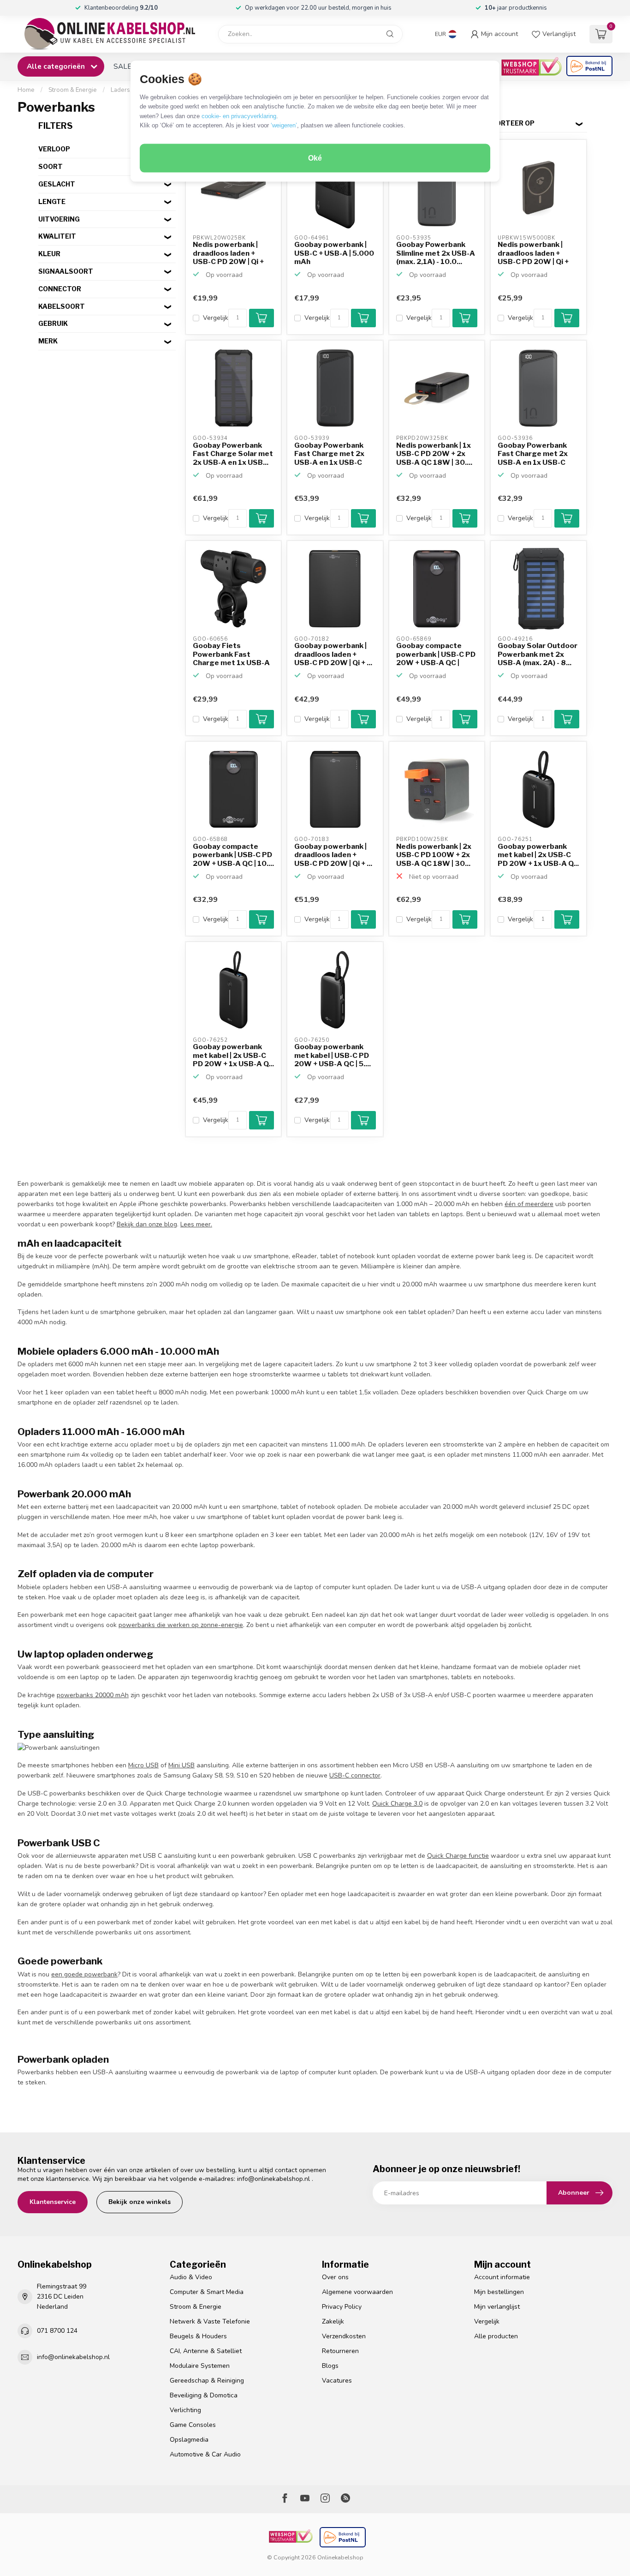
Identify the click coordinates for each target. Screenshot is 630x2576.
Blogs (330, 2366)
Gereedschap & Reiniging (207, 2381)
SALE (122, 66)
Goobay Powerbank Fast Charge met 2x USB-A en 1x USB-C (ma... (329, 454)
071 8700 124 (57, 2331)
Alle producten (496, 2336)
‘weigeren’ (284, 125)
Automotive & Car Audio (205, 2454)
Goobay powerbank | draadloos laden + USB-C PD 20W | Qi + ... (333, 654)
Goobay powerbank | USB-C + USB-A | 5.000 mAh (334, 253)
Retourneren (340, 2351)
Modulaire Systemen (200, 2366)
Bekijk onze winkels (140, 2202)
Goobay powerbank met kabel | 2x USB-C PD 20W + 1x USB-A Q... (538, 855)
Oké (315, 158)
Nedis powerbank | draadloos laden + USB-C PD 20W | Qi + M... (228, 253)
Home (26, 90)
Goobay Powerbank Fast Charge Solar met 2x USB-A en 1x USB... (233, 454)
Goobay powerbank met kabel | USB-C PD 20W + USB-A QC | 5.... (333, 1055)
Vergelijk (216, 318)
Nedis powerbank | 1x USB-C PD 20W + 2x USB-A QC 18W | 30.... (434, 454)
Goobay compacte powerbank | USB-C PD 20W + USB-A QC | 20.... (436, 655)
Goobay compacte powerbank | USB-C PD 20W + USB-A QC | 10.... (233, 855)
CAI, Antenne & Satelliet (206, 2351)
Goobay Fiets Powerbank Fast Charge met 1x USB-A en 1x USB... (231, 655)
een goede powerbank (84, 1974)
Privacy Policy (342, 2307)
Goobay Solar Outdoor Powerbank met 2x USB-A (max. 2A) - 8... (538, 654)
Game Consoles (193, 2425)
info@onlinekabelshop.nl (273, 2179)
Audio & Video (191, 2277)
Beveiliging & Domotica (204, 2395)
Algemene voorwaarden (357, 2292)
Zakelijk (333, 2321)
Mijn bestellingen (499, 2292)
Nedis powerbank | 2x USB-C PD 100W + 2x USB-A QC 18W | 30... (434, 855)
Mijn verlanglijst (497, 2307)
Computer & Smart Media (207, 2292)
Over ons (335, 2277)
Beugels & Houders (198, 2336)
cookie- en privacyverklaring (239, 116)
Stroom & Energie (73, 90)
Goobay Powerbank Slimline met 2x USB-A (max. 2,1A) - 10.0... (436, 253)
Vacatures (337, 2381)
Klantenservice (53, 2202)
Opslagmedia (189, 2440)
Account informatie (502, 2277)
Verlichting (185, 2410)
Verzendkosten (344, 2336)
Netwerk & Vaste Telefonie (210, 2321)
